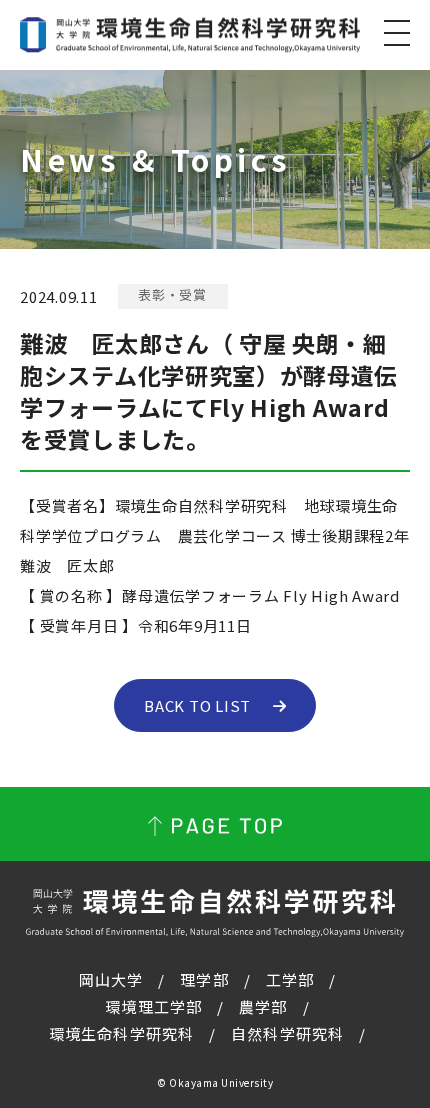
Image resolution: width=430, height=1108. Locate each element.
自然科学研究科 (287, 1033)
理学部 (204, 979)
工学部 (290, 979)
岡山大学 (111, 979)
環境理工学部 (153, 1006)
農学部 (263, 1006)
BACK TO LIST (197, 705)
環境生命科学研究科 (121, 1033)
